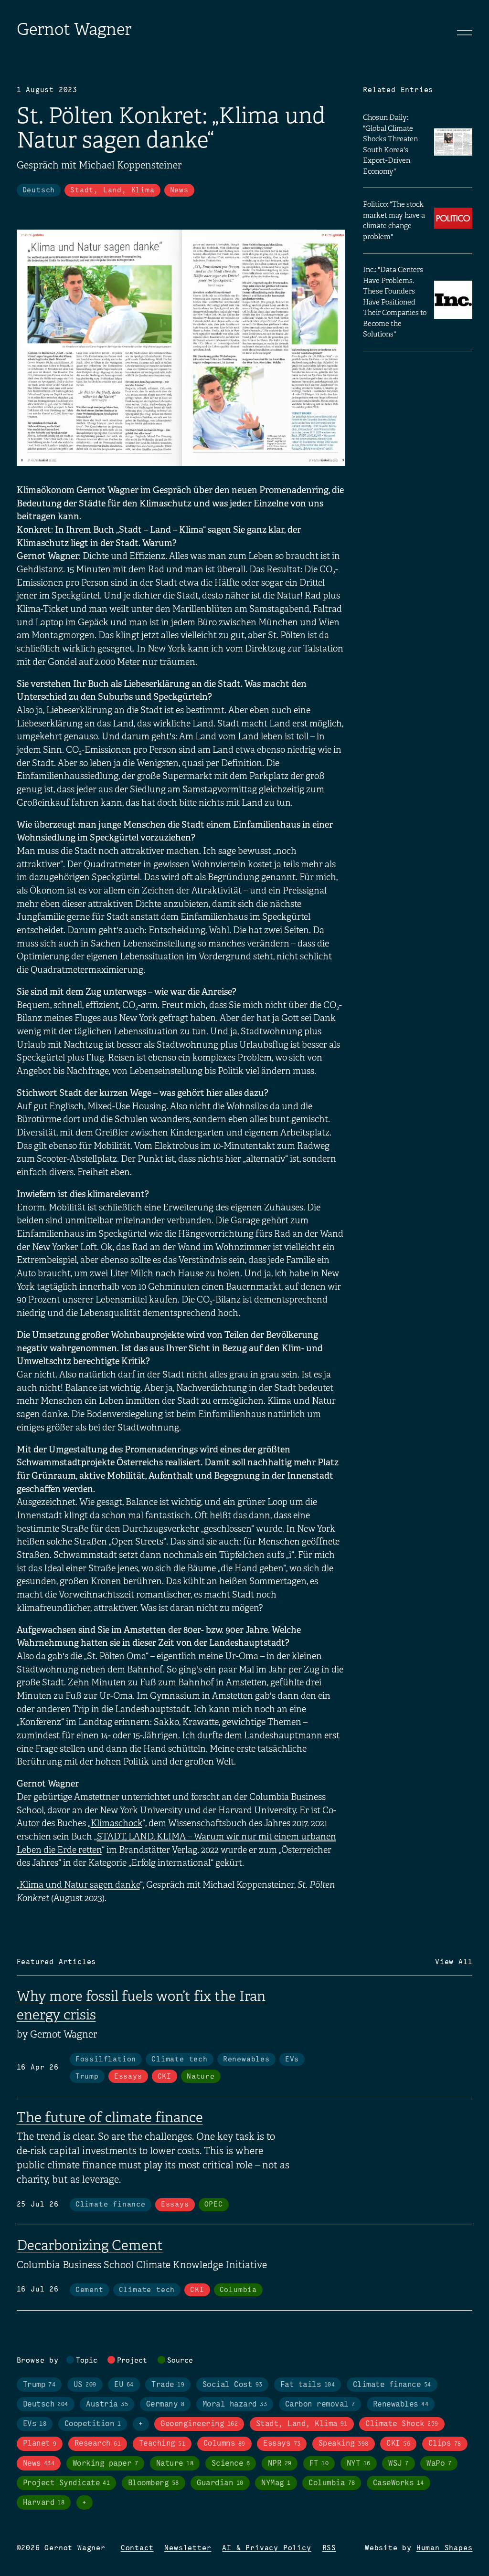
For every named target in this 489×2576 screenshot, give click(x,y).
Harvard (44, 2503)
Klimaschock (117, 1823)
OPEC (214, 2205)
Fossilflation (106, 2060)
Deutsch (39, 190)
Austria (107, 2404)
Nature (201, 2077)
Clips (445, 2444)
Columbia (238, 2290)
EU (124, 2385)
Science (231, 2464)
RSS (329, 2548)
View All (454, 1962)
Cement (90, 2290)
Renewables (246, 2060)
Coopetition (93, 2424)
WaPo (439, 2464)
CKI (165, 2077)
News (179, 190)
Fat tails (308, 2385)
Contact (137, 2548)
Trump (87, 2077)
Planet (40, 2444)
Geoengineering (199, 2424)
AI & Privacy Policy (266, 2548)
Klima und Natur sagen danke (80, 1885)
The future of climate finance (110, 2117)
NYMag (276, 2483)
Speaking (344, 2444)
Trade (168, 2385)
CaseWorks (399, 2483)
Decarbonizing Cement (90, 2245)
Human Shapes (445, 2548)
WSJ (398, 2464)
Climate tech (180, 2060)
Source (180, 2361)
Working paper (105, 2464)
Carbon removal (320, 2404)
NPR (280, 2464)
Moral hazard (235, 2404)
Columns (224, 2444)
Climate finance (111, 2205)
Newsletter (188, 2548)
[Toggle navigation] (465, 32)
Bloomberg (154, 2483)
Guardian (220, 2483)
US (85, 2385)
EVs (292, 2060)
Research (98, 2444)
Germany (165, 2404)
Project (132, 2361)
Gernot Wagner (74, 29)
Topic (87, 2361)
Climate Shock (402, 2424)
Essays (128, 2077)
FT (319, 2464)
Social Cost (233, 2385)
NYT (359, 2464)
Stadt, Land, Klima (112, 190)
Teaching (162, 2444)
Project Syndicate (67, 2483)
